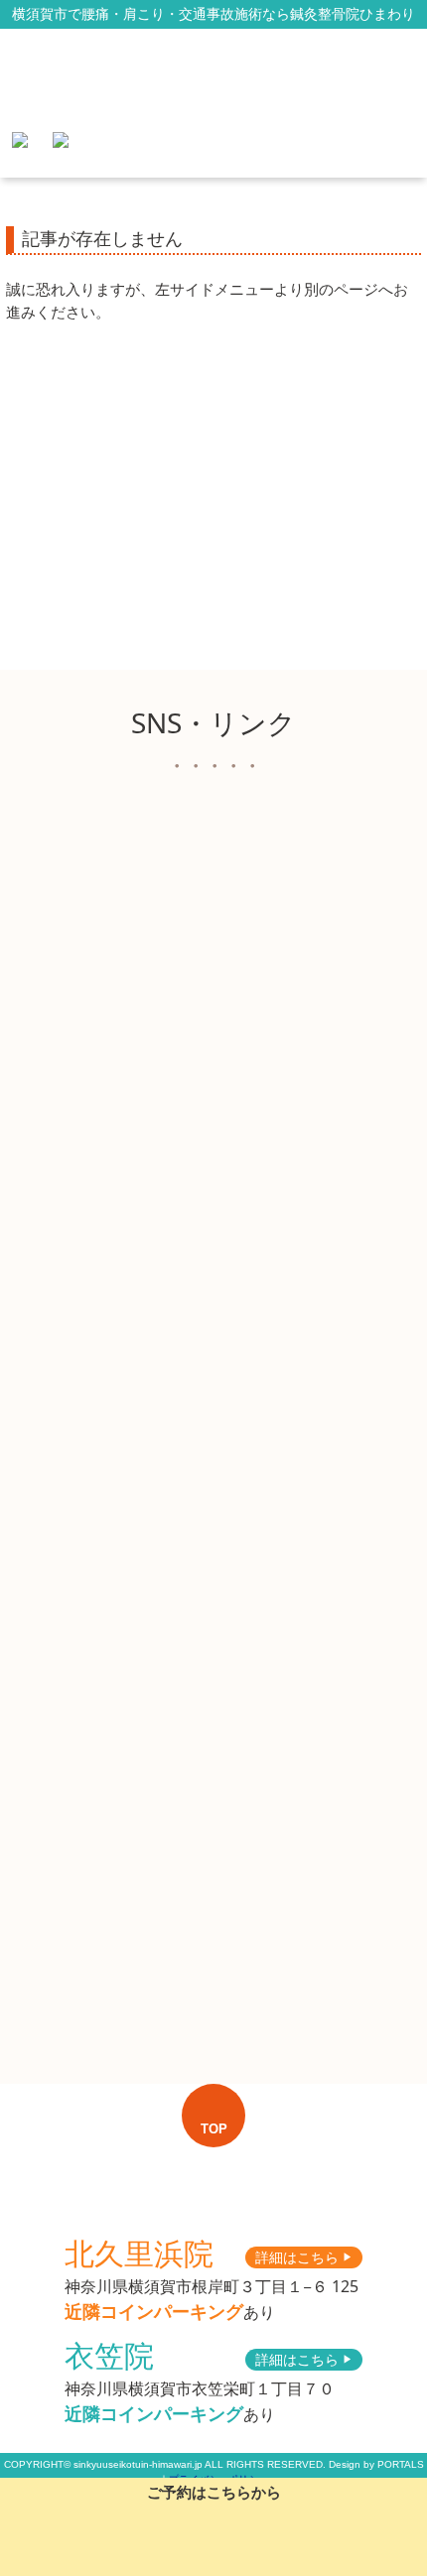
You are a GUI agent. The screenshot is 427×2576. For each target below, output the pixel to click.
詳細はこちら (304, 2257)
